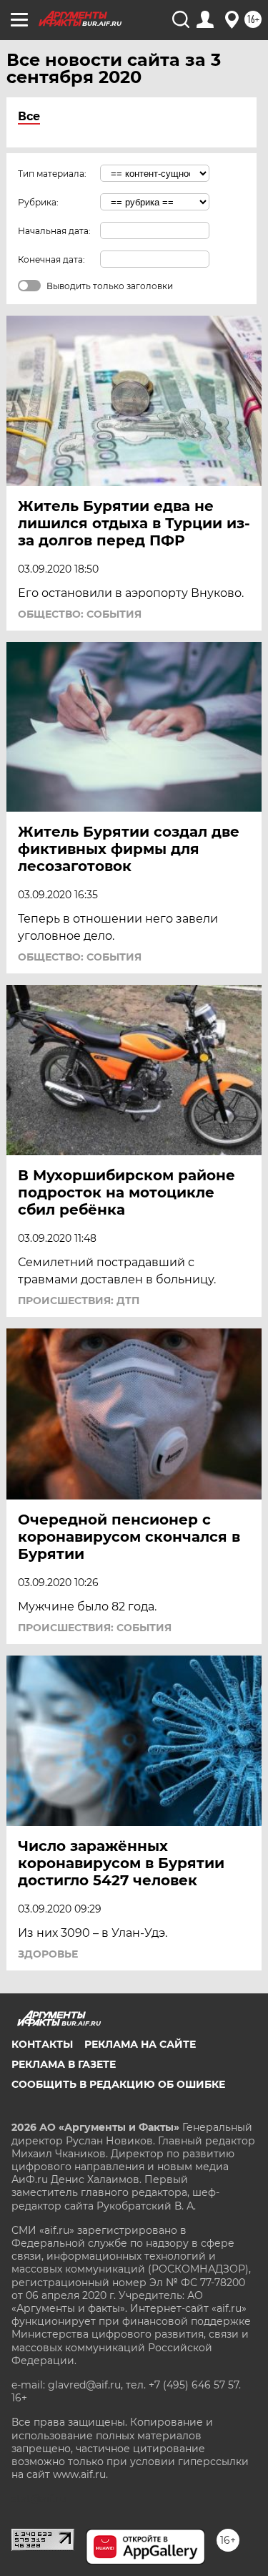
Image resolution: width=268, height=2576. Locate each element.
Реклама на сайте (140, 2044)
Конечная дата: (51, 259)
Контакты (42, 2044)
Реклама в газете (64, 2064)
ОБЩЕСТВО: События (80, 614)
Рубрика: (38, 202)
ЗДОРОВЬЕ (48, 1954)
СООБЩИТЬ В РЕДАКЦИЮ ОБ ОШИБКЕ (118, 2084)
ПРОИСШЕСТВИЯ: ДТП (79, 1301)
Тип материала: (52, 174)
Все (29, 116)
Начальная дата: (54, 231)
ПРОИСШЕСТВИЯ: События (95, 1628)
